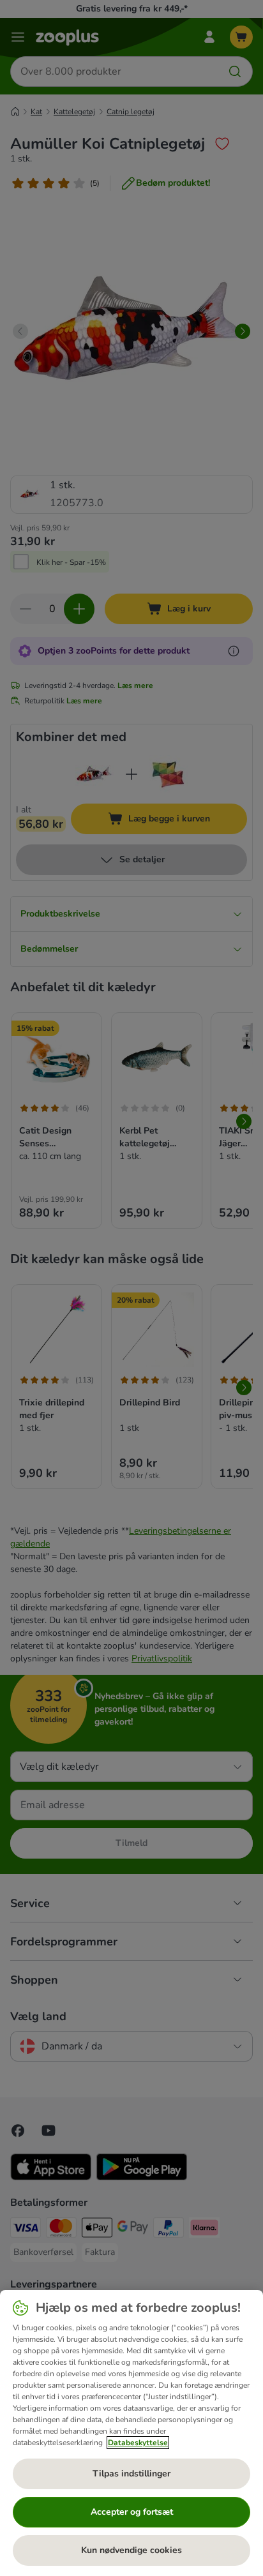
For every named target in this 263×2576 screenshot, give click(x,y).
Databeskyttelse (138, 2443)
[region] (131, 2433)
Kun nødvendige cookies (131, 2550)
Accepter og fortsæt (132, 2512)
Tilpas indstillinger (131, 2474)
